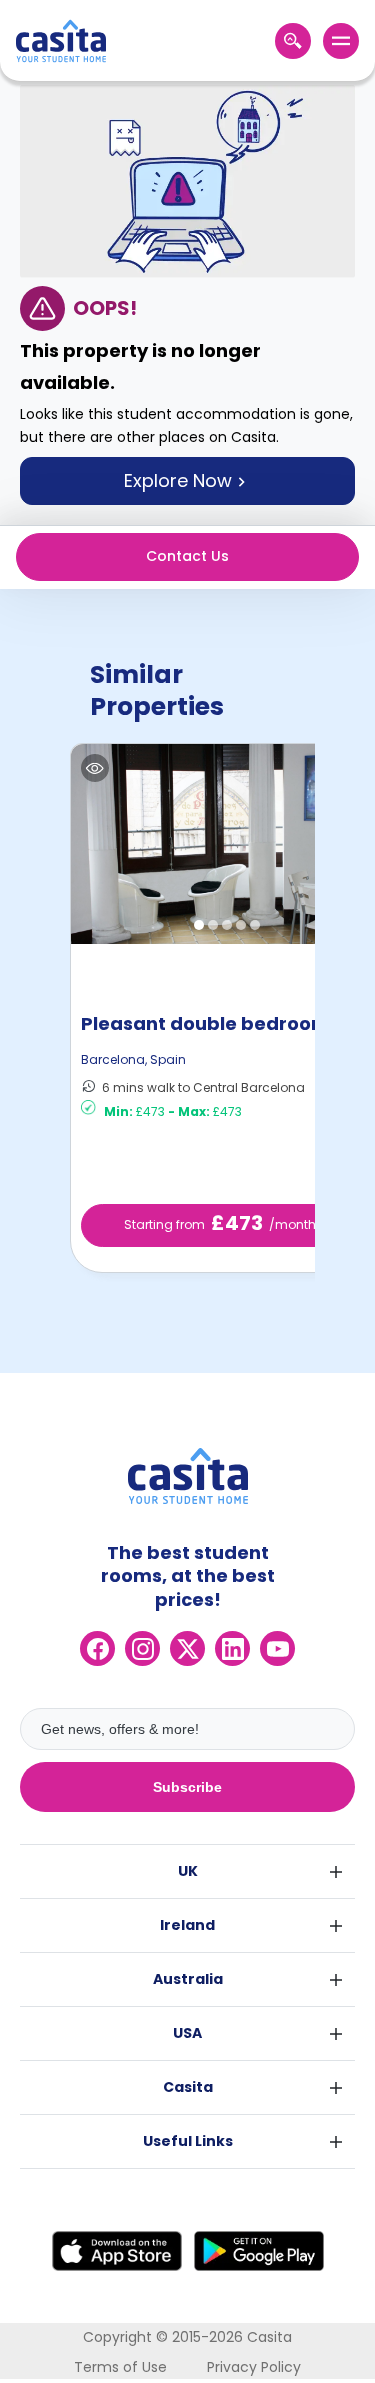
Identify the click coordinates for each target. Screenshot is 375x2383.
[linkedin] (232, 1648)
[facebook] (97, 1648)
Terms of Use (120, 2367)
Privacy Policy (254, 2367)
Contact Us (187, 556)
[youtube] (277, 1648)
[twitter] (187, 1648)
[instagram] (142, 1648)
